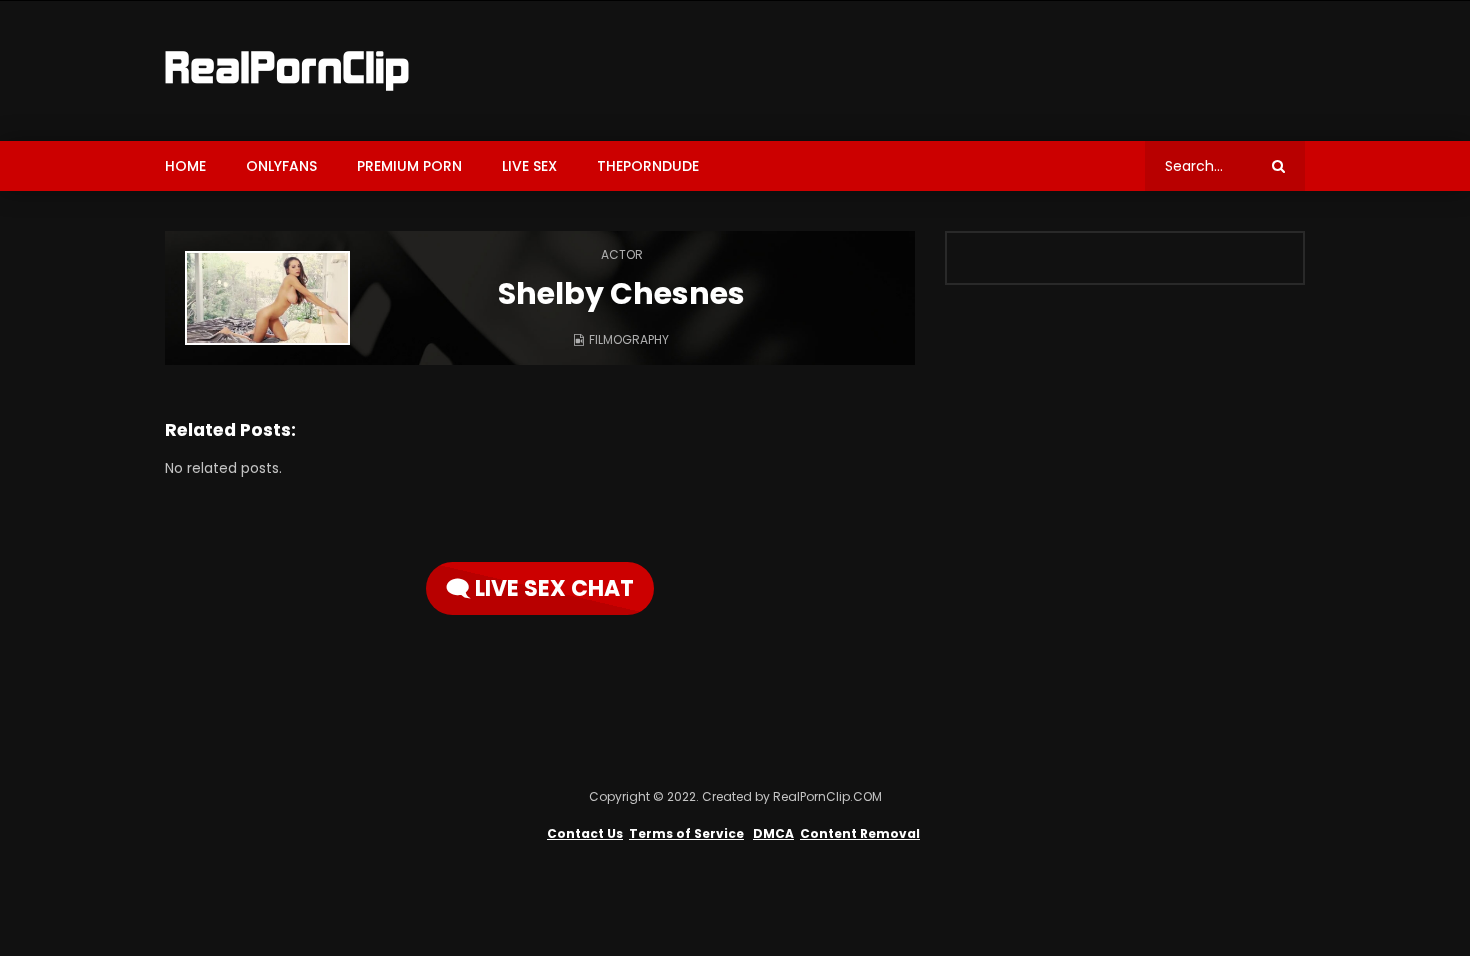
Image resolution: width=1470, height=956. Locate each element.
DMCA (773, 833)
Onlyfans (281, 166)
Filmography (629, 339)
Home (185, 166)
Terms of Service (686, 833)
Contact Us (585, 833)
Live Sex (529, 166)
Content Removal (860, 833)
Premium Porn (409, 166)
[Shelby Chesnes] (267, 298)
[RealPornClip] (287, 71)
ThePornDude (648, 166)
